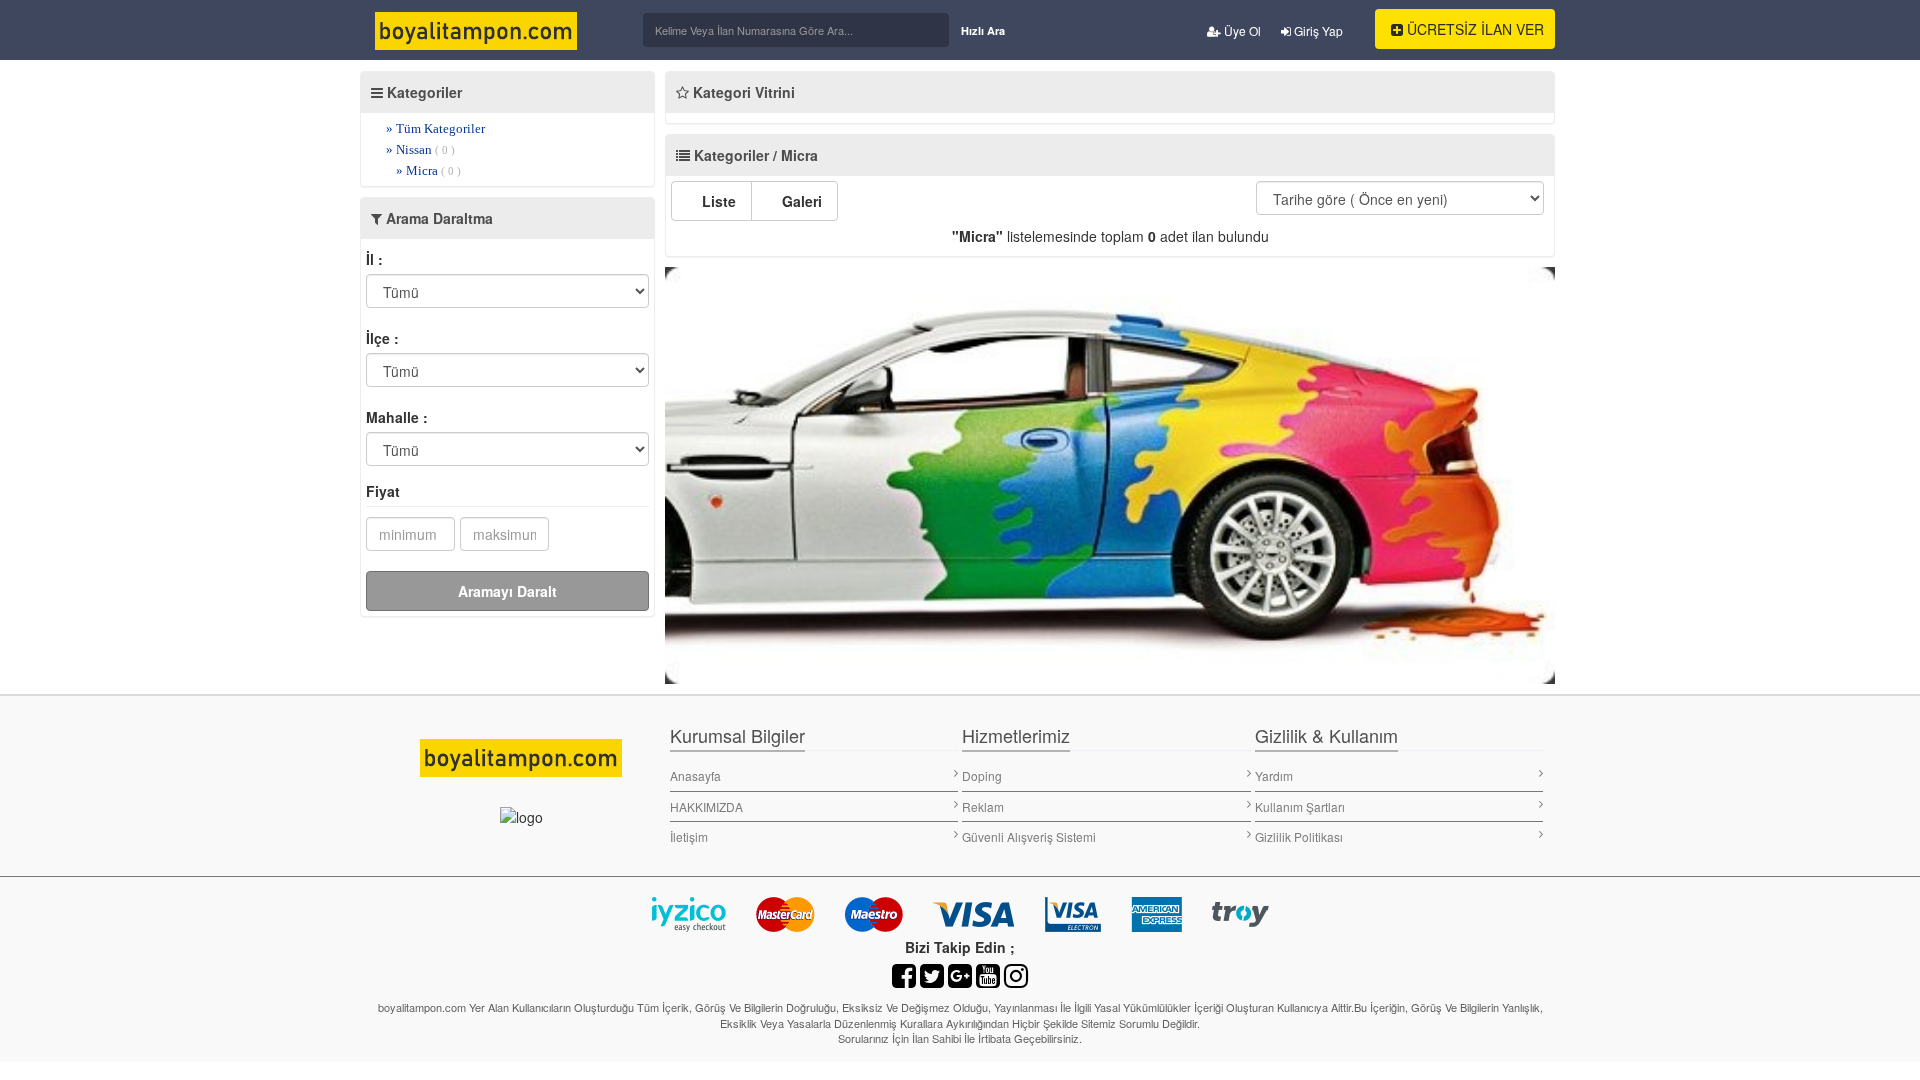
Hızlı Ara (983, 30)
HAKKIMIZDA (706, 806)
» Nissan (420, 149)
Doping (982, 775)
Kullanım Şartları (1300, 806)
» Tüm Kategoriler (435, 128)
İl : (374, 259)
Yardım (1274, 775)
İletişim (689, 836)
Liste (717, 201)
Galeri (800, 201)
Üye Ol (1241, 30)
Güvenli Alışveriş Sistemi (1029, 836)
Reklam (983, 806)
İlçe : (382, 338)
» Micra (428, 170)
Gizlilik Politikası (1299, 836)
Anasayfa (695, 775)
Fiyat (383, 491)
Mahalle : (397, 417)
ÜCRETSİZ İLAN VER (1473, 29)
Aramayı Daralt (507, 591)
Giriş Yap (1317, 30)
